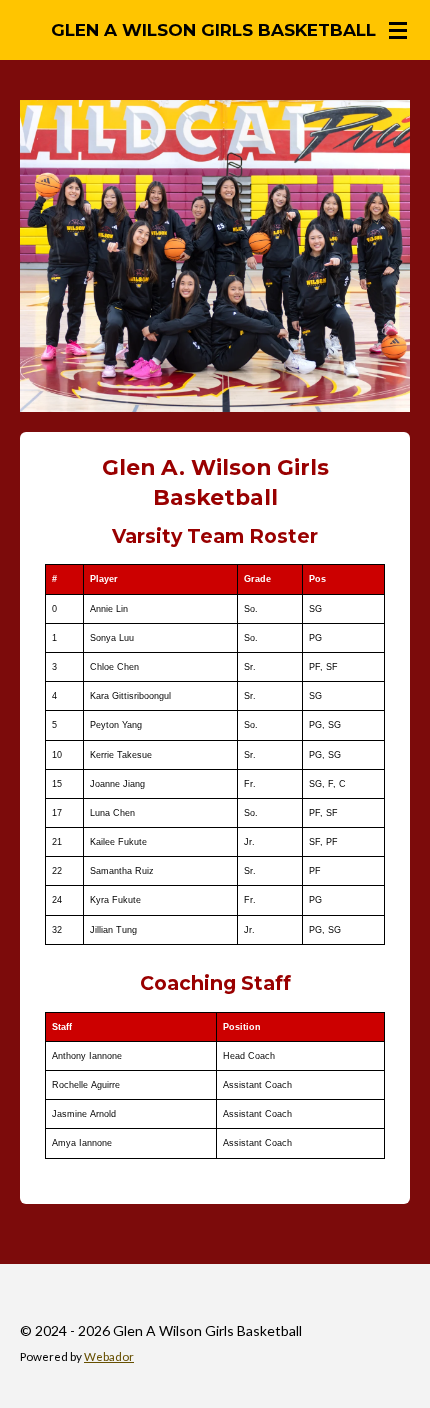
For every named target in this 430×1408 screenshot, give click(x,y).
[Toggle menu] (398, 30)
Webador (109, 1356)
